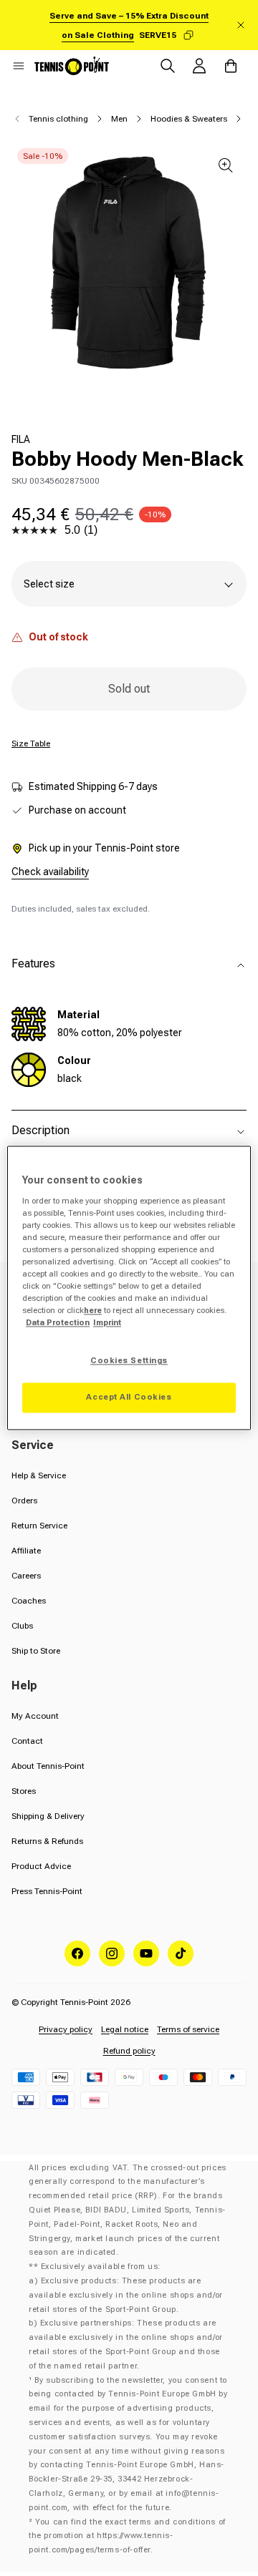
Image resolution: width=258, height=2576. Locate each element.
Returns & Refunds (47, 1841)
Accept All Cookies (129, 1397)
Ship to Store (36, 1651)
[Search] (168, 66)
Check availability (50, 872)
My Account (35, 1716)
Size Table (31, 743)
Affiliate (26, 1551)
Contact (27, 1741)
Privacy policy (66, 2029)
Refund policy (129, 2051)
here (93, 1311)
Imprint (107, 1323)
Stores (24, 1791)
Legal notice (125, 2029)
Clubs (22, 1626)
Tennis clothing (58, 119)
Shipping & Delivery (48, 1816)
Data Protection (58, 1323)
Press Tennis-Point (47, 1891)
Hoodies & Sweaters (189, 119)
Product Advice (41, 1866)
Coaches (29, 1601)
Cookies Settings (129, 1361)
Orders (24, 1501)
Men (119, 119)
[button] (19, 66)
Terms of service (188, 2029)
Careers (26, 1576)
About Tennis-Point (48, 1766)
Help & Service (39, 1475)
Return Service (39, 1526)
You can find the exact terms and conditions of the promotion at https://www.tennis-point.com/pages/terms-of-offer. (127, 2536)
